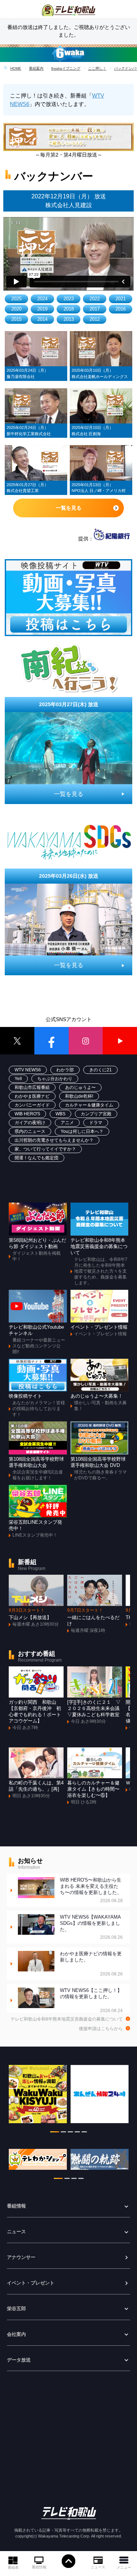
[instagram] (86, 1041)
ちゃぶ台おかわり (55, 1079)
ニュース (98, 2567)
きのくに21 (100, 1070)
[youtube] (120, 1041)
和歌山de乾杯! (79, 1096)
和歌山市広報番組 (32, 1087)
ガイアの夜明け (30, 1123)
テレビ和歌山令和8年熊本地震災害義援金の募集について (67, 2019)
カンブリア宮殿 (96, 1114)
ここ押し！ (97, 68)
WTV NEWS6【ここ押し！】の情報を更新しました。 (92, 2001)
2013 (69, 319)
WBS (60, 1114)
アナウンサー (21, 2257)
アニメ (67, 1123)
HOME (16, 68)
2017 (95, 309)
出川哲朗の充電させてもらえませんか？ (54, 1140)
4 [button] (77, 2133)
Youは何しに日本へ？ (82, 1131)
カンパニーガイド (32, 1105)
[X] (17, 1041)
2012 (95, 319)
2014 (42, 319)
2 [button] (63, 2133)
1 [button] (55, 2133)
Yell (18, 1079)
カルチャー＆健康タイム (89, 1105)
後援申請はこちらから (101, 2029)
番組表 (13, 2567)
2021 (121, 299)
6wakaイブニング (66, 68)
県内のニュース (30, 1131)
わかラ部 (65, 1070)
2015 (16, 319)
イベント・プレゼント (31, 2283)
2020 (16, 309)
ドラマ (96, 1123)
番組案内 (36, 68)
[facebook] (52, 1041)
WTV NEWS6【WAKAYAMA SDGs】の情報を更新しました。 (92, 1927)
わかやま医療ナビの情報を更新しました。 (92, 1964)
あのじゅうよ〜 (80, 1087)
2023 (69, 299)
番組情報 (39, 2567)
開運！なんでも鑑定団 (37, 1158)
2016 (121, 309)
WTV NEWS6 (28, 1070)
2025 (16, 299)
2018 (69, 309)
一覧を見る (69, 508)
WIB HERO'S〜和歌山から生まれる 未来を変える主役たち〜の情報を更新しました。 (92, 1890)
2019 (42, 309)
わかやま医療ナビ (32, 1096)
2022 (95, 299)
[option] (38, 2098)
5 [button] (84, 2133)
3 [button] (70, 2133)
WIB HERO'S (27, 1114)
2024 (42, 299)
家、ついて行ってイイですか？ (45, 1149)
